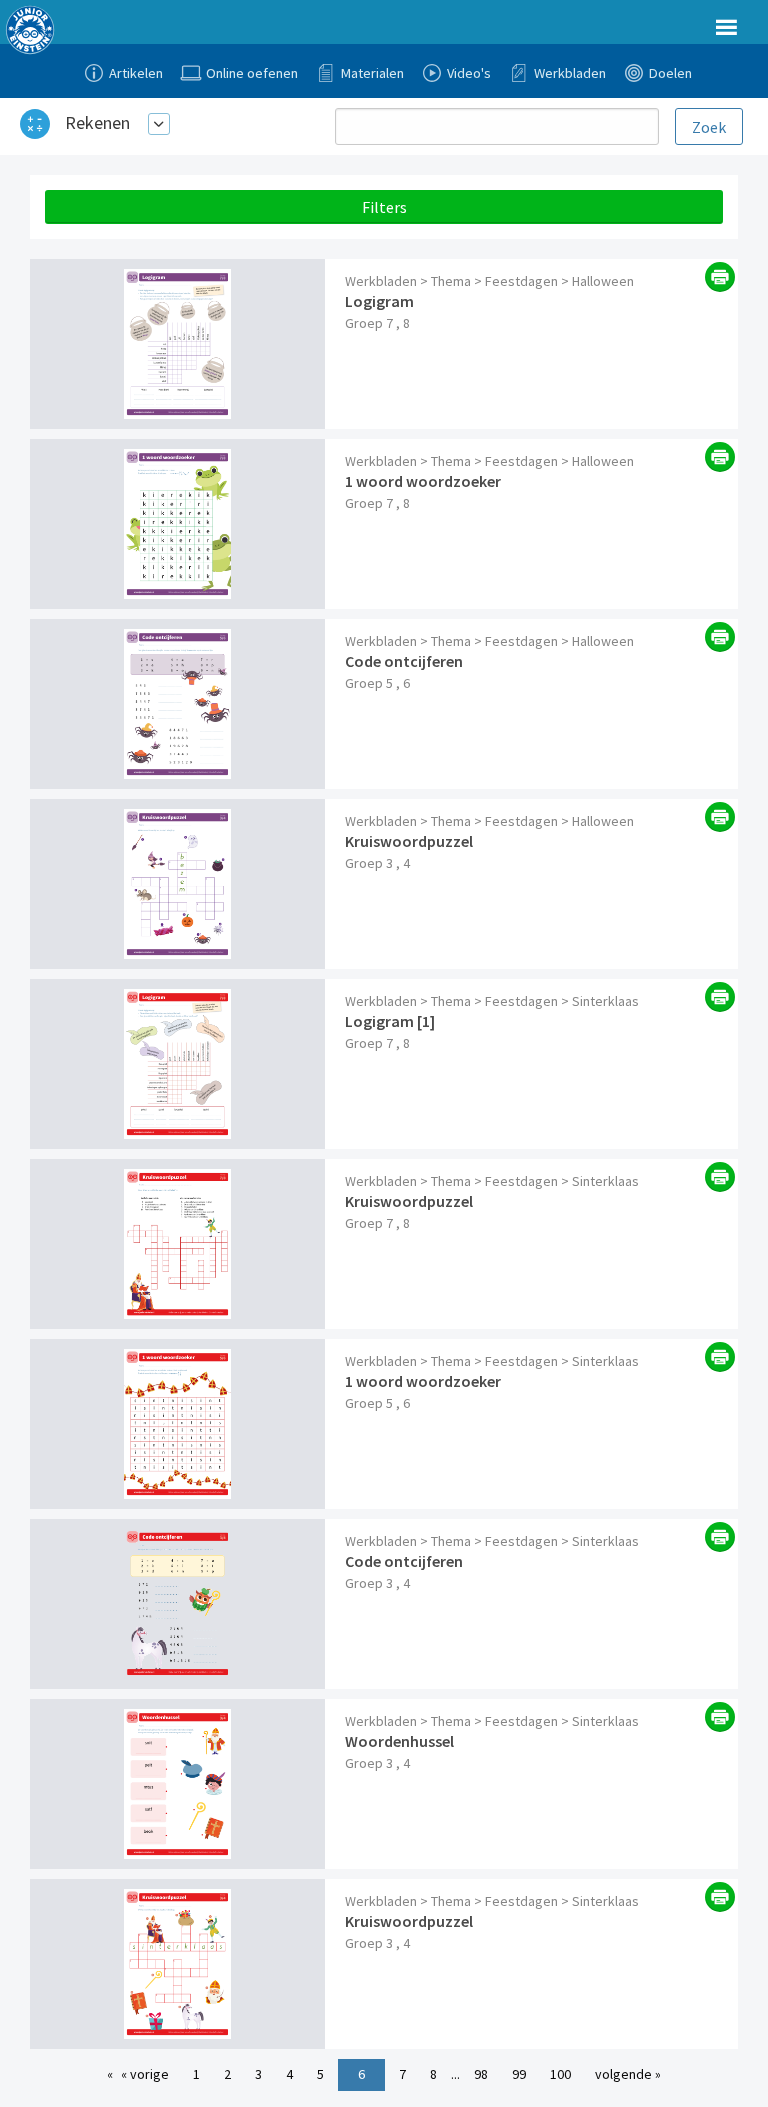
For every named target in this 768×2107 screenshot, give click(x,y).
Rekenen (97, 122)
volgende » (628, 2074)
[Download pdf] (720, 277)
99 (519, 2074)
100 (560, 2074)
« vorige (145, 2074)
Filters (384, 207)
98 (481, 2074)
